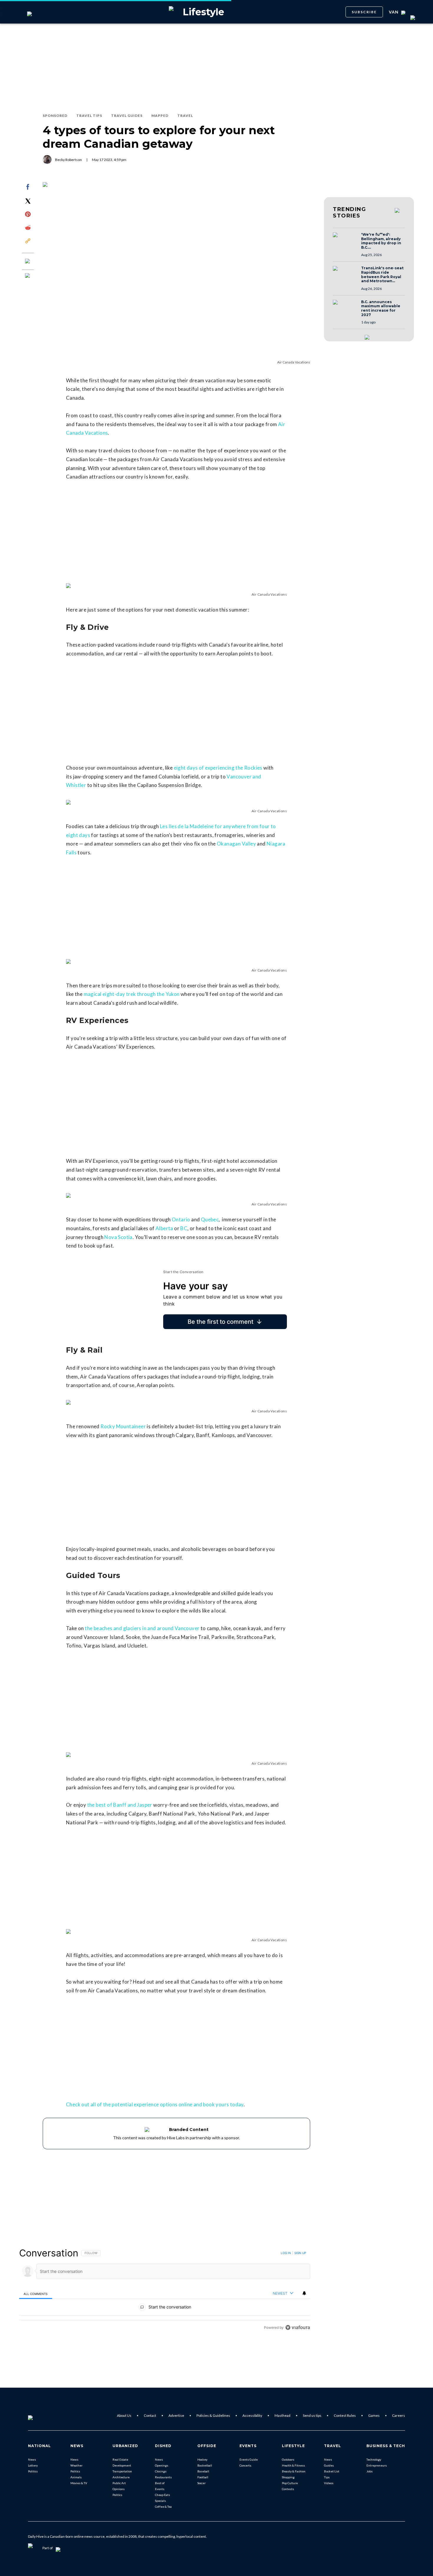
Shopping (288, 2477)
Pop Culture (290, 2483)
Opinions (119, 2489)
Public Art (119, 2483)
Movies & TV (79, 2483)
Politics (33, 2471)
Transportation (122, 2471)
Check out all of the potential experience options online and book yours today (155, 2104)
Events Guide (249, 2459)
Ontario (181, 1219)
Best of (160, 2483)
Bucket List (332, 2471)
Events (160, 2489)
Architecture (121, 2477)
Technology (374, 2459)
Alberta (164, 1228)
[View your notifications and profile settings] (304, 2293)
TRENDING (349, 212)
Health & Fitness (293, 2465)
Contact (150, 2415)
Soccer (201, 2483)
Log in (286, 2253)
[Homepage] (40, 2416)
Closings (161, 2471)
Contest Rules (345, 2415)
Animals (76, 2477)
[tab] (36, 2294)
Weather (76, 2465)
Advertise (176, 2415)
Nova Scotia (118, 1237)
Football (203, 2477)
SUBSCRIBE (364, 12)
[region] (165, 2290)
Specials (160, 2501)
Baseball (203, 2471)
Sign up (300, 2253)
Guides (329, 2465)
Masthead (282, 2415)
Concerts (245, 2465)
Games (374, 2415)
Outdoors (288, 2459)
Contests (288, 2489)
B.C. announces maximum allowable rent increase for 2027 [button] (381, 308)
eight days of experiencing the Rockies (218, 768)
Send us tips (312, 2415)
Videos (329, 2483)
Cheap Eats (162, 2495)
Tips (327, 2477)
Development (122, 2465)
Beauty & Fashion (294, 2471)
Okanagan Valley (236, 844)
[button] (345, 240)
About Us (124, 2415)
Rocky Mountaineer (123, 1426)
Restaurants (163, 2477)
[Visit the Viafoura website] (298, 2327)
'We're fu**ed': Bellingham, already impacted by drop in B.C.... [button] (381, 241)
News (32, 2459)
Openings (162, 2465)
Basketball (205, 2465)
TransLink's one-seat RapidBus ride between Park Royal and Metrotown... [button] (382, 275)
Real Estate (120, 2459)
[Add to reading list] (28, 276)
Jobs (370, 2471)
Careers (399, 2415)
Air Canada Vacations (294, 362)
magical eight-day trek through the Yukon (132, 994)
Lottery (33, 2465)
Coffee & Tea (163, 2507)
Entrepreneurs (377, 2465)
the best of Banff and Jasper (120, 1805)
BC (184, 1228)
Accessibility (252, 2415)
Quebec (210, 1219)
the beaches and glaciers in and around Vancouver (142, 1628)
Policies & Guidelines (213, 2415)
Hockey (202, 2459)
